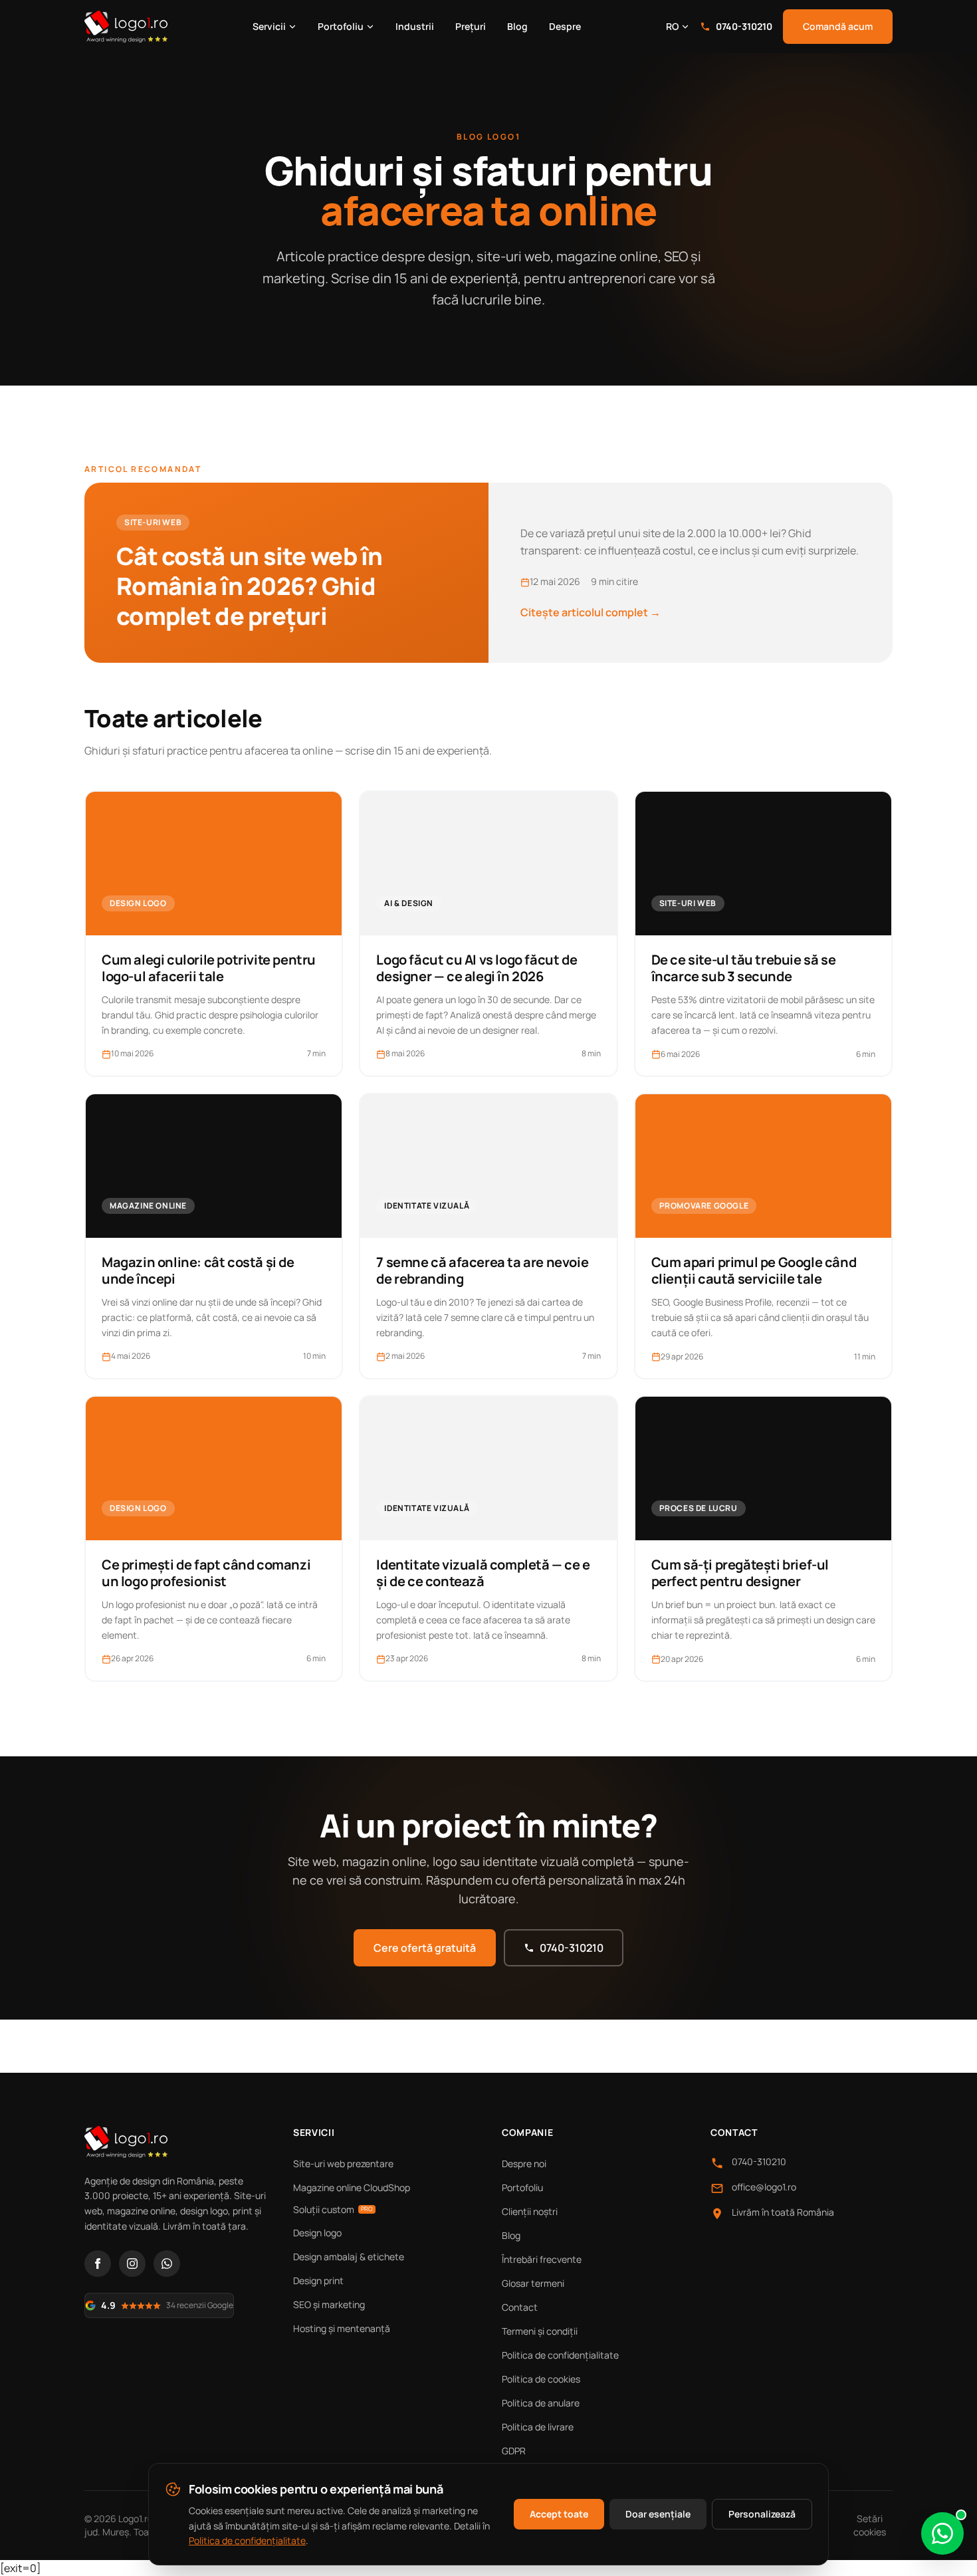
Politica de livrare (538, 2427)
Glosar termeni (533, 2283)
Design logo (317, 2233)
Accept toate (559, 2514)
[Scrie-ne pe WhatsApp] (942, 2533)
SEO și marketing (329, 2304)
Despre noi (524, 2164)
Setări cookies (870, 2525)
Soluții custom (333, 2209)
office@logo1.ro (764, 2187)
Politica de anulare (541, 2403)
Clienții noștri (530, 2211)
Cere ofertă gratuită (425, 1948)
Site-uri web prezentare (343, 2164)
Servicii (269, 26)
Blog (517, 26)
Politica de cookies (541, 2379)
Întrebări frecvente (542, 2259)
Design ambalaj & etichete (349, 2257)
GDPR (514, 2451)
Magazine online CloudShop (352, 2187)
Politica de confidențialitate (560, 2355)
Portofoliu (341, 26)
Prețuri (471, 26)
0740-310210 (744, 26)
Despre (565, 26)
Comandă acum (838, 26)
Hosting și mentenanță (342, 2328)
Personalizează (762, 2514)
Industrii (415, 26)
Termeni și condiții (540, 2331)
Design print (318, 2281)
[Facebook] (98, 2264)
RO (672, 26)
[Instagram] (132, 2264)
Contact (520, 2307)
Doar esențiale (658, 2514)
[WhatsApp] (167, 2264)
